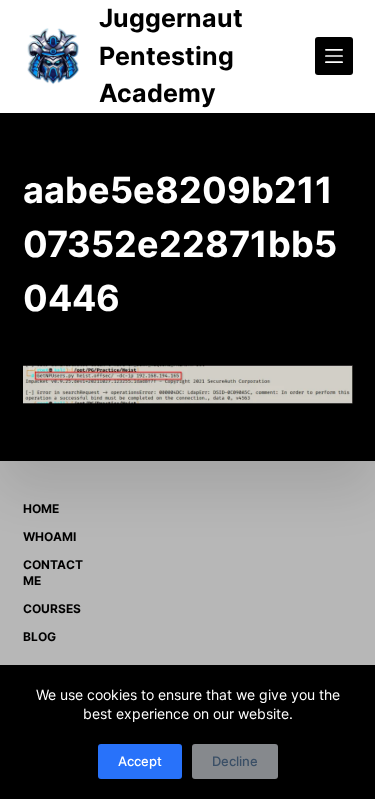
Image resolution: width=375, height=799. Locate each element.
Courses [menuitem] (52, 608)
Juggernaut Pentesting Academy (171, 55)
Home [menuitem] (41, 508)
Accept (140, 761)
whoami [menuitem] (49, 536)
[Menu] (334, 56)
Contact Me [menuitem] (53, 572)
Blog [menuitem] (39, 636)
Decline (235, 761)
